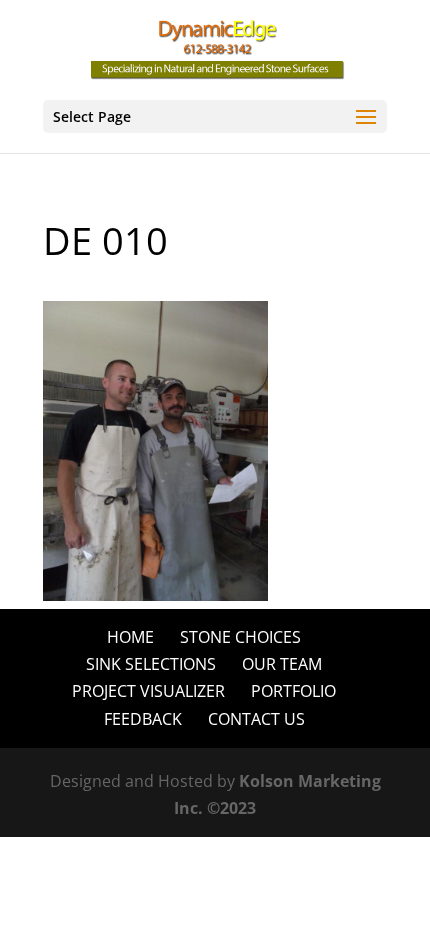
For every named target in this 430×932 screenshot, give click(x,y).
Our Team (282, 664)
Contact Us (256, 719)
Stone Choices (240, 637)
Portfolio (293, 691)
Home (130, 637)
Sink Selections (151, 664)
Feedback (143, 719)
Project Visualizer (148, 691)
